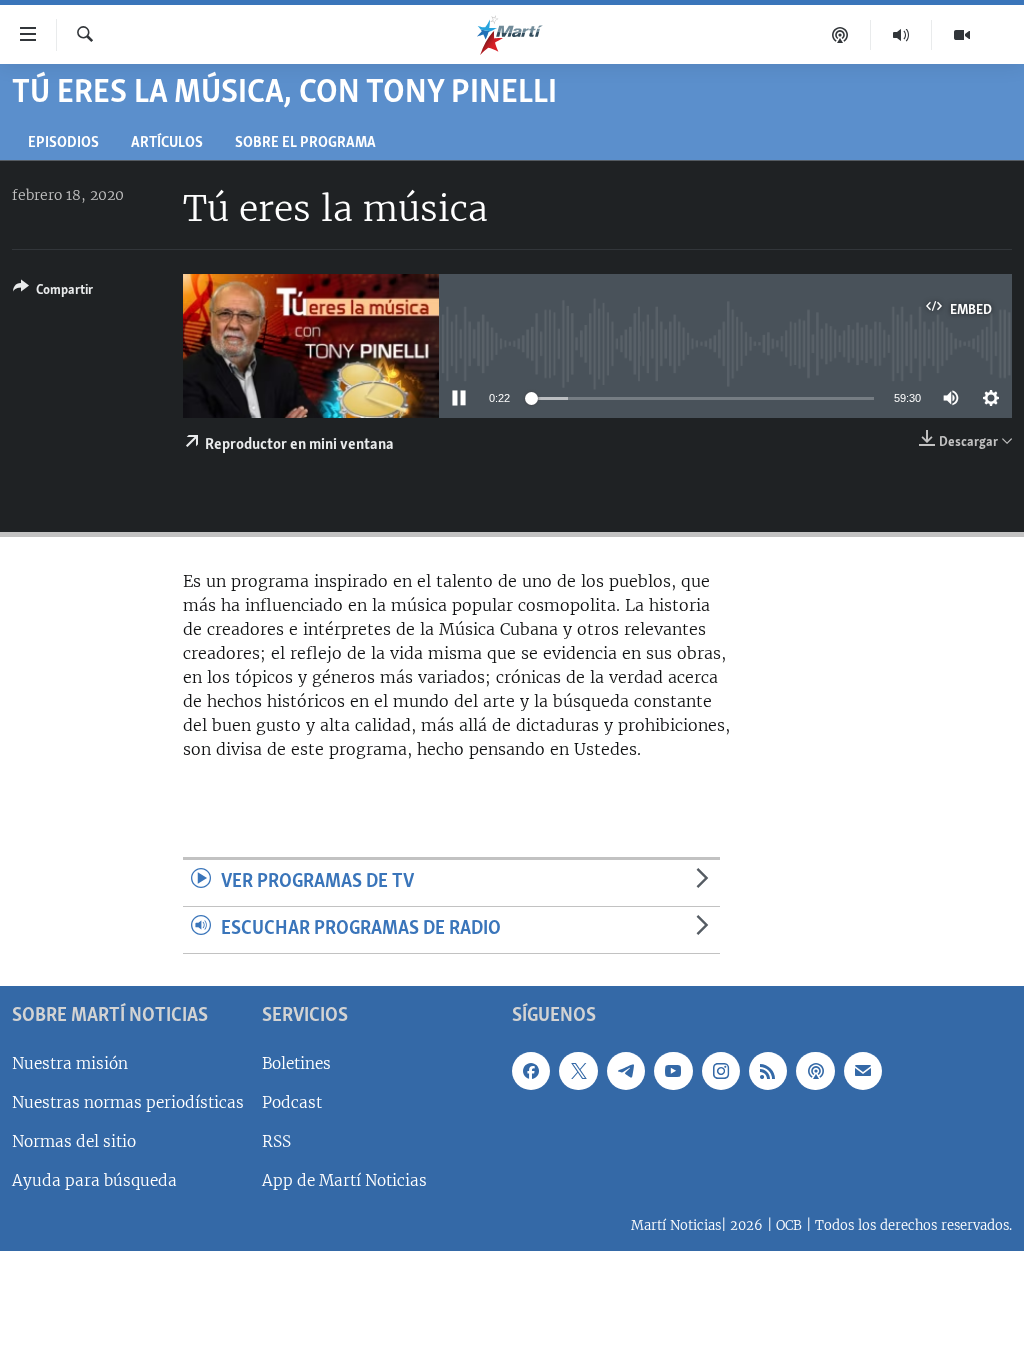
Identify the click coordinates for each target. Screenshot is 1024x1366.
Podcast (292, 1102)
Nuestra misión (70, 1062)
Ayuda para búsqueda (94, 1180)
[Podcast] (840, 35)
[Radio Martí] (901, 35)
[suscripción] (863, 1070)
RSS (276, 1141)
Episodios (63, 143)
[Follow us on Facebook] (531, 1070)
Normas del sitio (74, 1141)
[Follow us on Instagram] (721, 1070)
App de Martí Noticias (344, 1180)
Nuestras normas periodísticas (128, 1102)
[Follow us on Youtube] (673, 1070)
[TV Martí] (962, 35)
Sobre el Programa (305, 143)
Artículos (167, 143)
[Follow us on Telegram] (626, 1070)
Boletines (296, 1062)
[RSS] (768, 1070)
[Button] (53, 293)
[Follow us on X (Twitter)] (578, 1070)
